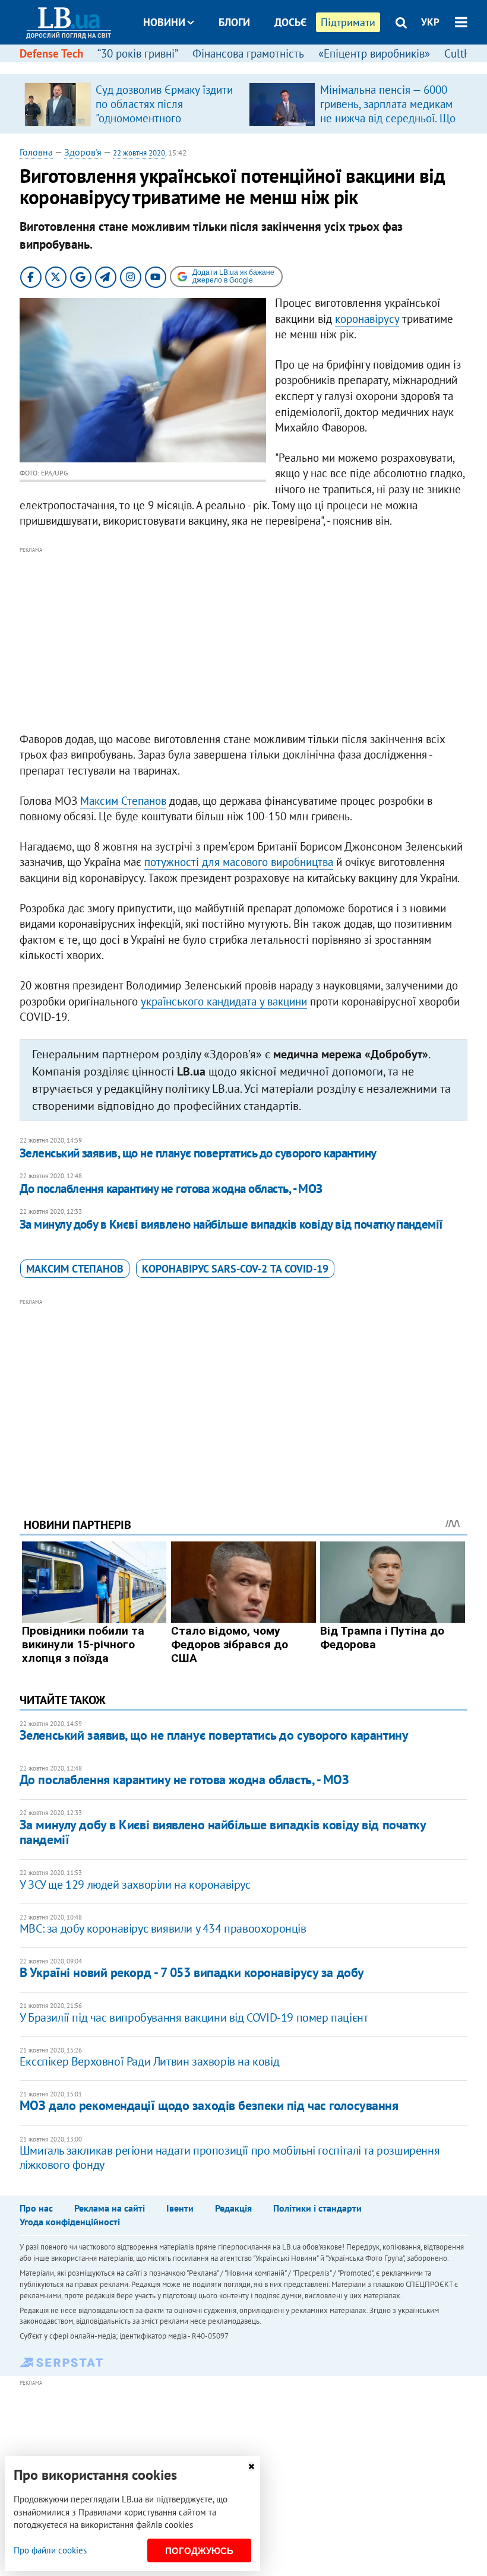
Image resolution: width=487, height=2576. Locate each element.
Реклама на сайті (110, 2208)
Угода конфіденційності (70, 2222)
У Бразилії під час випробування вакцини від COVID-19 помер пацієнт (194, 2017)
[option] (132, 104)
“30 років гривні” (138, 53)
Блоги (234, 22)
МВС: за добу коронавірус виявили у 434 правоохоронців (163, 1928)
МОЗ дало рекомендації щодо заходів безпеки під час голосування (209, 2105)
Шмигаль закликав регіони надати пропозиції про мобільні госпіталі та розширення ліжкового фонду (230, 2158)
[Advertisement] (243, 640)
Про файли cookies (50, 2550)
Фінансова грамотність (248, 53)
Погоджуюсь (199, 2551)
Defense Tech (51, 53)
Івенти (180, 2208)
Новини (164, 22)
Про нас (36, 2208)
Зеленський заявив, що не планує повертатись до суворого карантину (198, 1153)
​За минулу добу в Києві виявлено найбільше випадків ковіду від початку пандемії (231, 1224)
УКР (430, 22)
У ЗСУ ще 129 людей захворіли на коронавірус (135, 1885)
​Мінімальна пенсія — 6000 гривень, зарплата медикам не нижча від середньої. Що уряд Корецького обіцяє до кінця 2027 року (388, 118)
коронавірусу (367, 319)
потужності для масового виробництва (239, 862)
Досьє (290, 22)
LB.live (254, 67)
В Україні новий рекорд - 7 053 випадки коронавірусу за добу (192, 1972)
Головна (36, 152)
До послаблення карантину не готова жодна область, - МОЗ (171, 1189)
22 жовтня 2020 (139, 153)
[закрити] (251, 2466)
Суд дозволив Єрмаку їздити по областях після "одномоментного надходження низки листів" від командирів (164, 118)
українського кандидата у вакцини (224, 1001)
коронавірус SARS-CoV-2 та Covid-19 (235, 1269)
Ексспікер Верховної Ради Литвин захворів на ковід (149, 2061)
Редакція (233, 2208)
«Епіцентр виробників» (374, 53)
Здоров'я (83, 152)
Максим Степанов (123, 801)
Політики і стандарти (317, 2208)
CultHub (464, 53)
